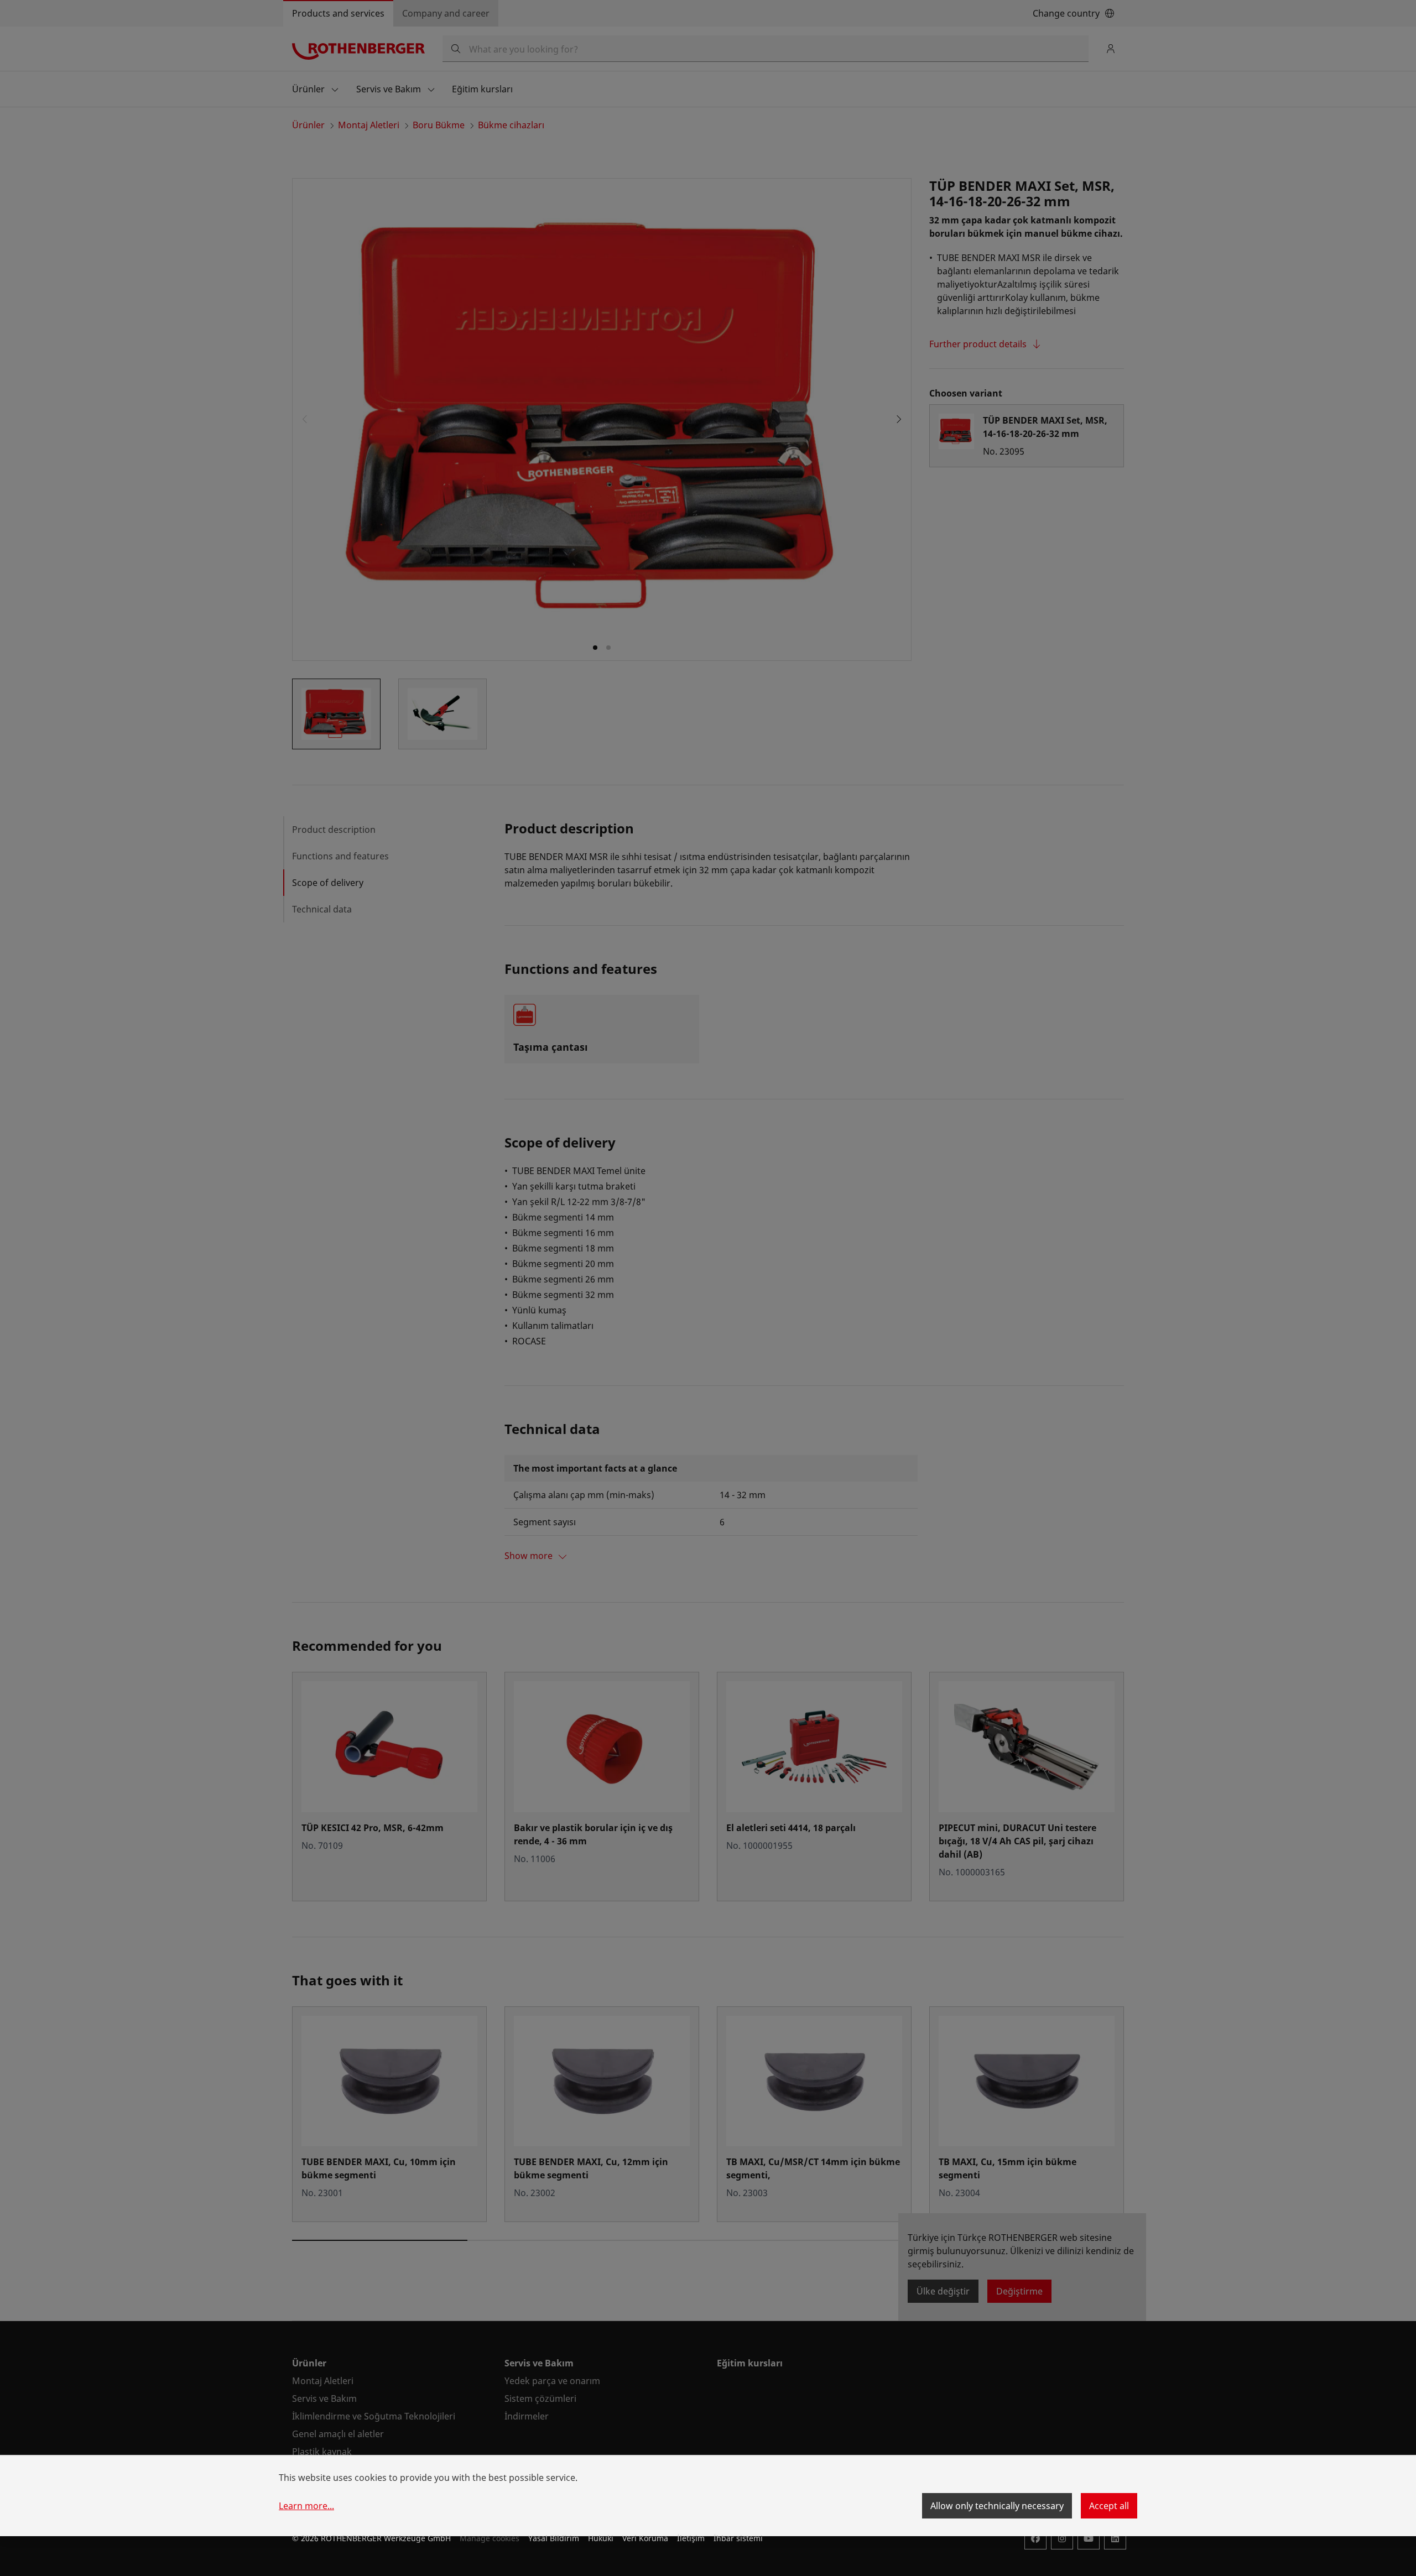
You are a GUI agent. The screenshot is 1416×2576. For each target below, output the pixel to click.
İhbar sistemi (738, 2538)
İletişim (691, 2538)
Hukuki (601, 2538)
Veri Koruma (645, 2538)
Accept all (1109, 2506)
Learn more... (306, 2506)
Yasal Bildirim (554, 2538)
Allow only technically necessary (997, 2506)
